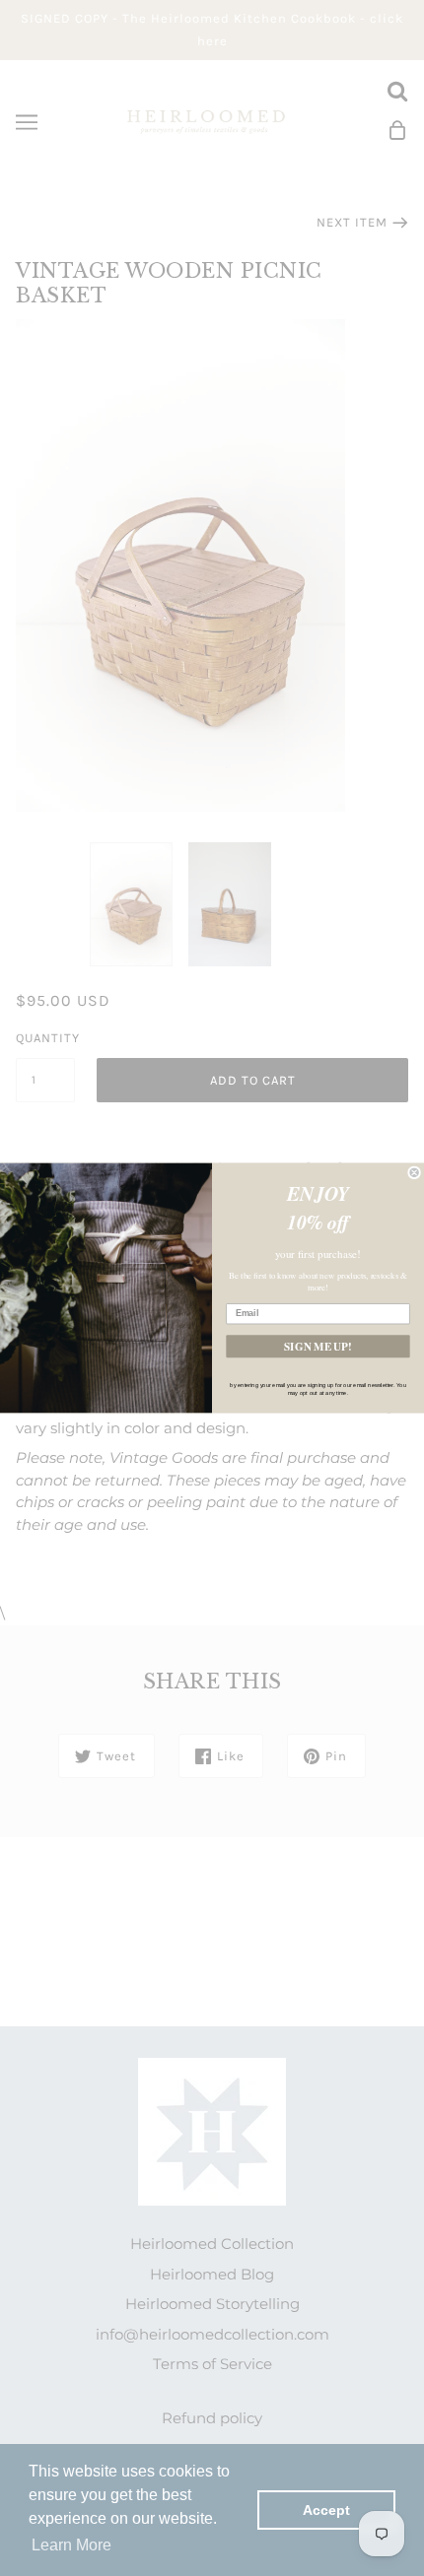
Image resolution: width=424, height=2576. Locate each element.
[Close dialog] (415, 1173)
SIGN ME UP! (318, 1346)
